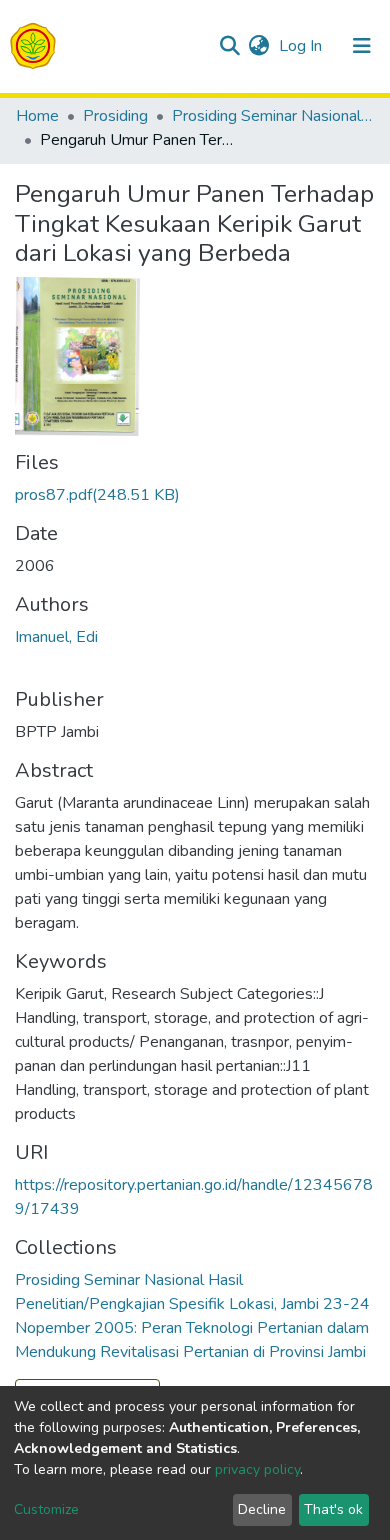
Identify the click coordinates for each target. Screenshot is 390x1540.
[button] (258, 46)
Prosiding (115, 116)
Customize (46, 1509)
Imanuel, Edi (56, 637)
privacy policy (257, 1469)
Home (37, 116)
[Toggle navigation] (362, 46)
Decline (262, 1509)
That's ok (333, 1509)
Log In (302, 46)
